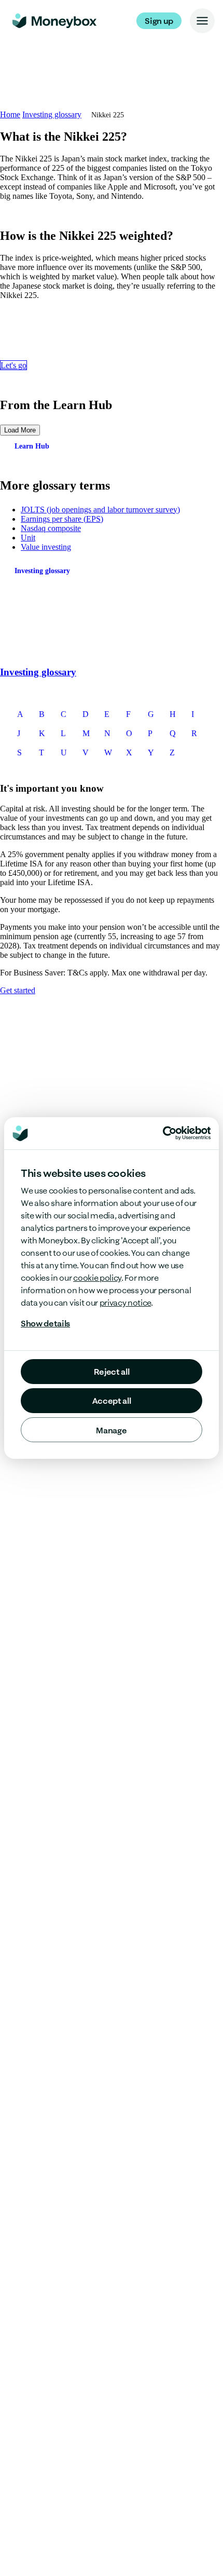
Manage (111, 1430)
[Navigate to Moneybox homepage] (54, 21)
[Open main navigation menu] (202, 21)
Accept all (112, 1401)
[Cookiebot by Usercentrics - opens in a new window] (187, 1133)
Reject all (112, 1372)
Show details (45, 1323)
